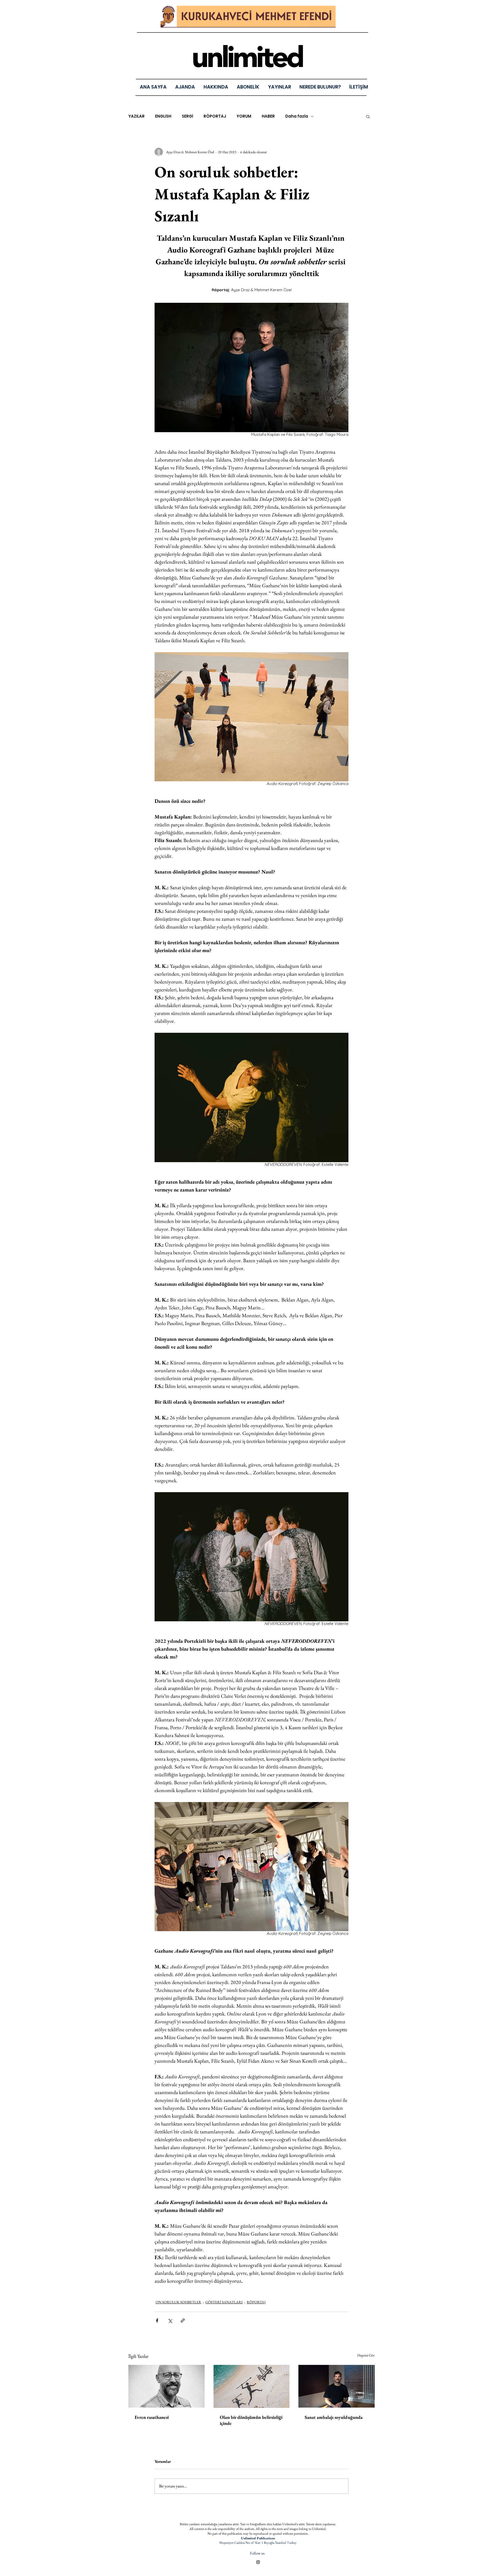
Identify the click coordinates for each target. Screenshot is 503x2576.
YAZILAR (136, 116)
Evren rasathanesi (152, 2417)
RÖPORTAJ (215, 116)
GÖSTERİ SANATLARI (224, 2302)
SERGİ (187, 116)
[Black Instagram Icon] (258, 2562)
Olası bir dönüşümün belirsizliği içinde (251, 2420)
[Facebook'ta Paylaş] (157, 2320)
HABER (268, 116)
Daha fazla (297, 116)
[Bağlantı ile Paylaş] (183, 2320)
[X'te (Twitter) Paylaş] (170, 2320)
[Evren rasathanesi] (166, 2386)
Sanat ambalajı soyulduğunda (334, 2417)
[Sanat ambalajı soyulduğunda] (337, 2386)
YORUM (244, 116)
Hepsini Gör (366, 2355)
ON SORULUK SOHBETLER (178, 2302)
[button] (279, 87)
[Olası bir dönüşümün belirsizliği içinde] (252, 2386)
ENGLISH (163, 116)
